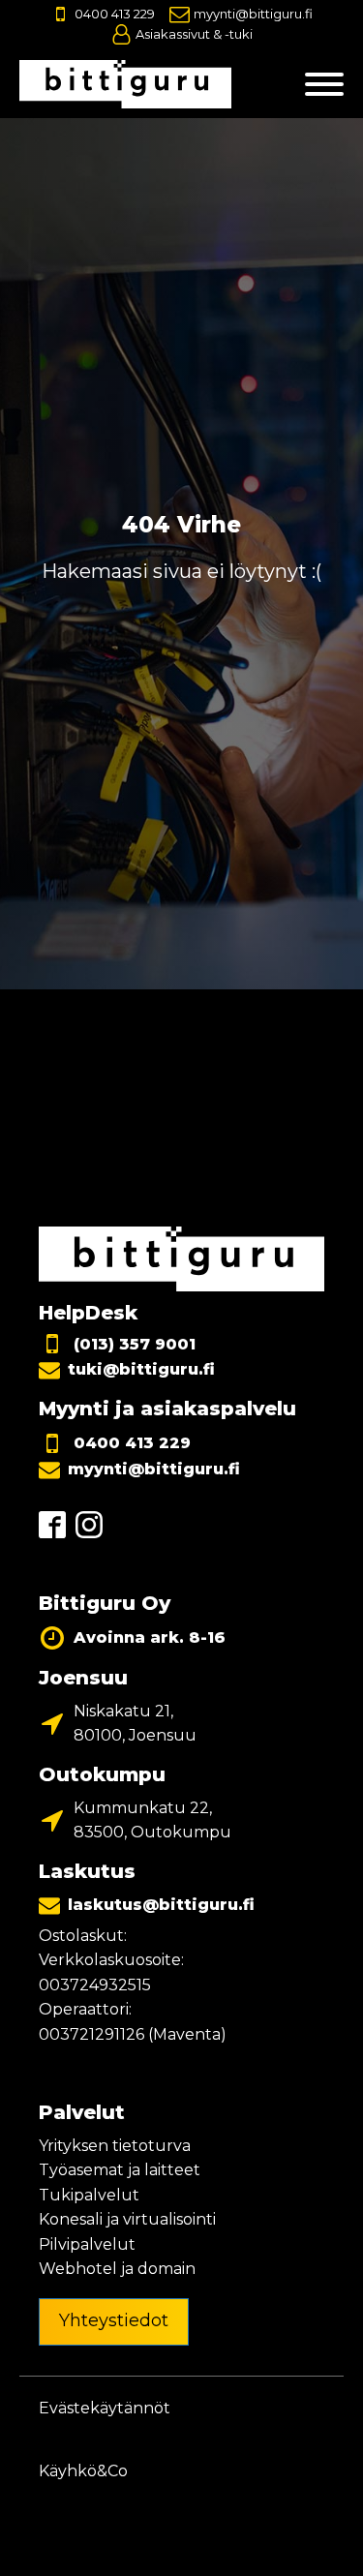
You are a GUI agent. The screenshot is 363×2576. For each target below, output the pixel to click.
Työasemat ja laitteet (120, 2170)
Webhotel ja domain (117, 2269)
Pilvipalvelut (87, 2244)
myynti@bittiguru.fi (253, 14)
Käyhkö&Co (83, 2471)
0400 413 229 (115, 14)
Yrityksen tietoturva (115, 2146)
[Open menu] (324, 84)
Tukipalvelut (89, 2195)
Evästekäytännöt (105, 2408)
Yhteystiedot (114, 2320)
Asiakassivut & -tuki (194, 34)
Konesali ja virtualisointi (127, 2219)
